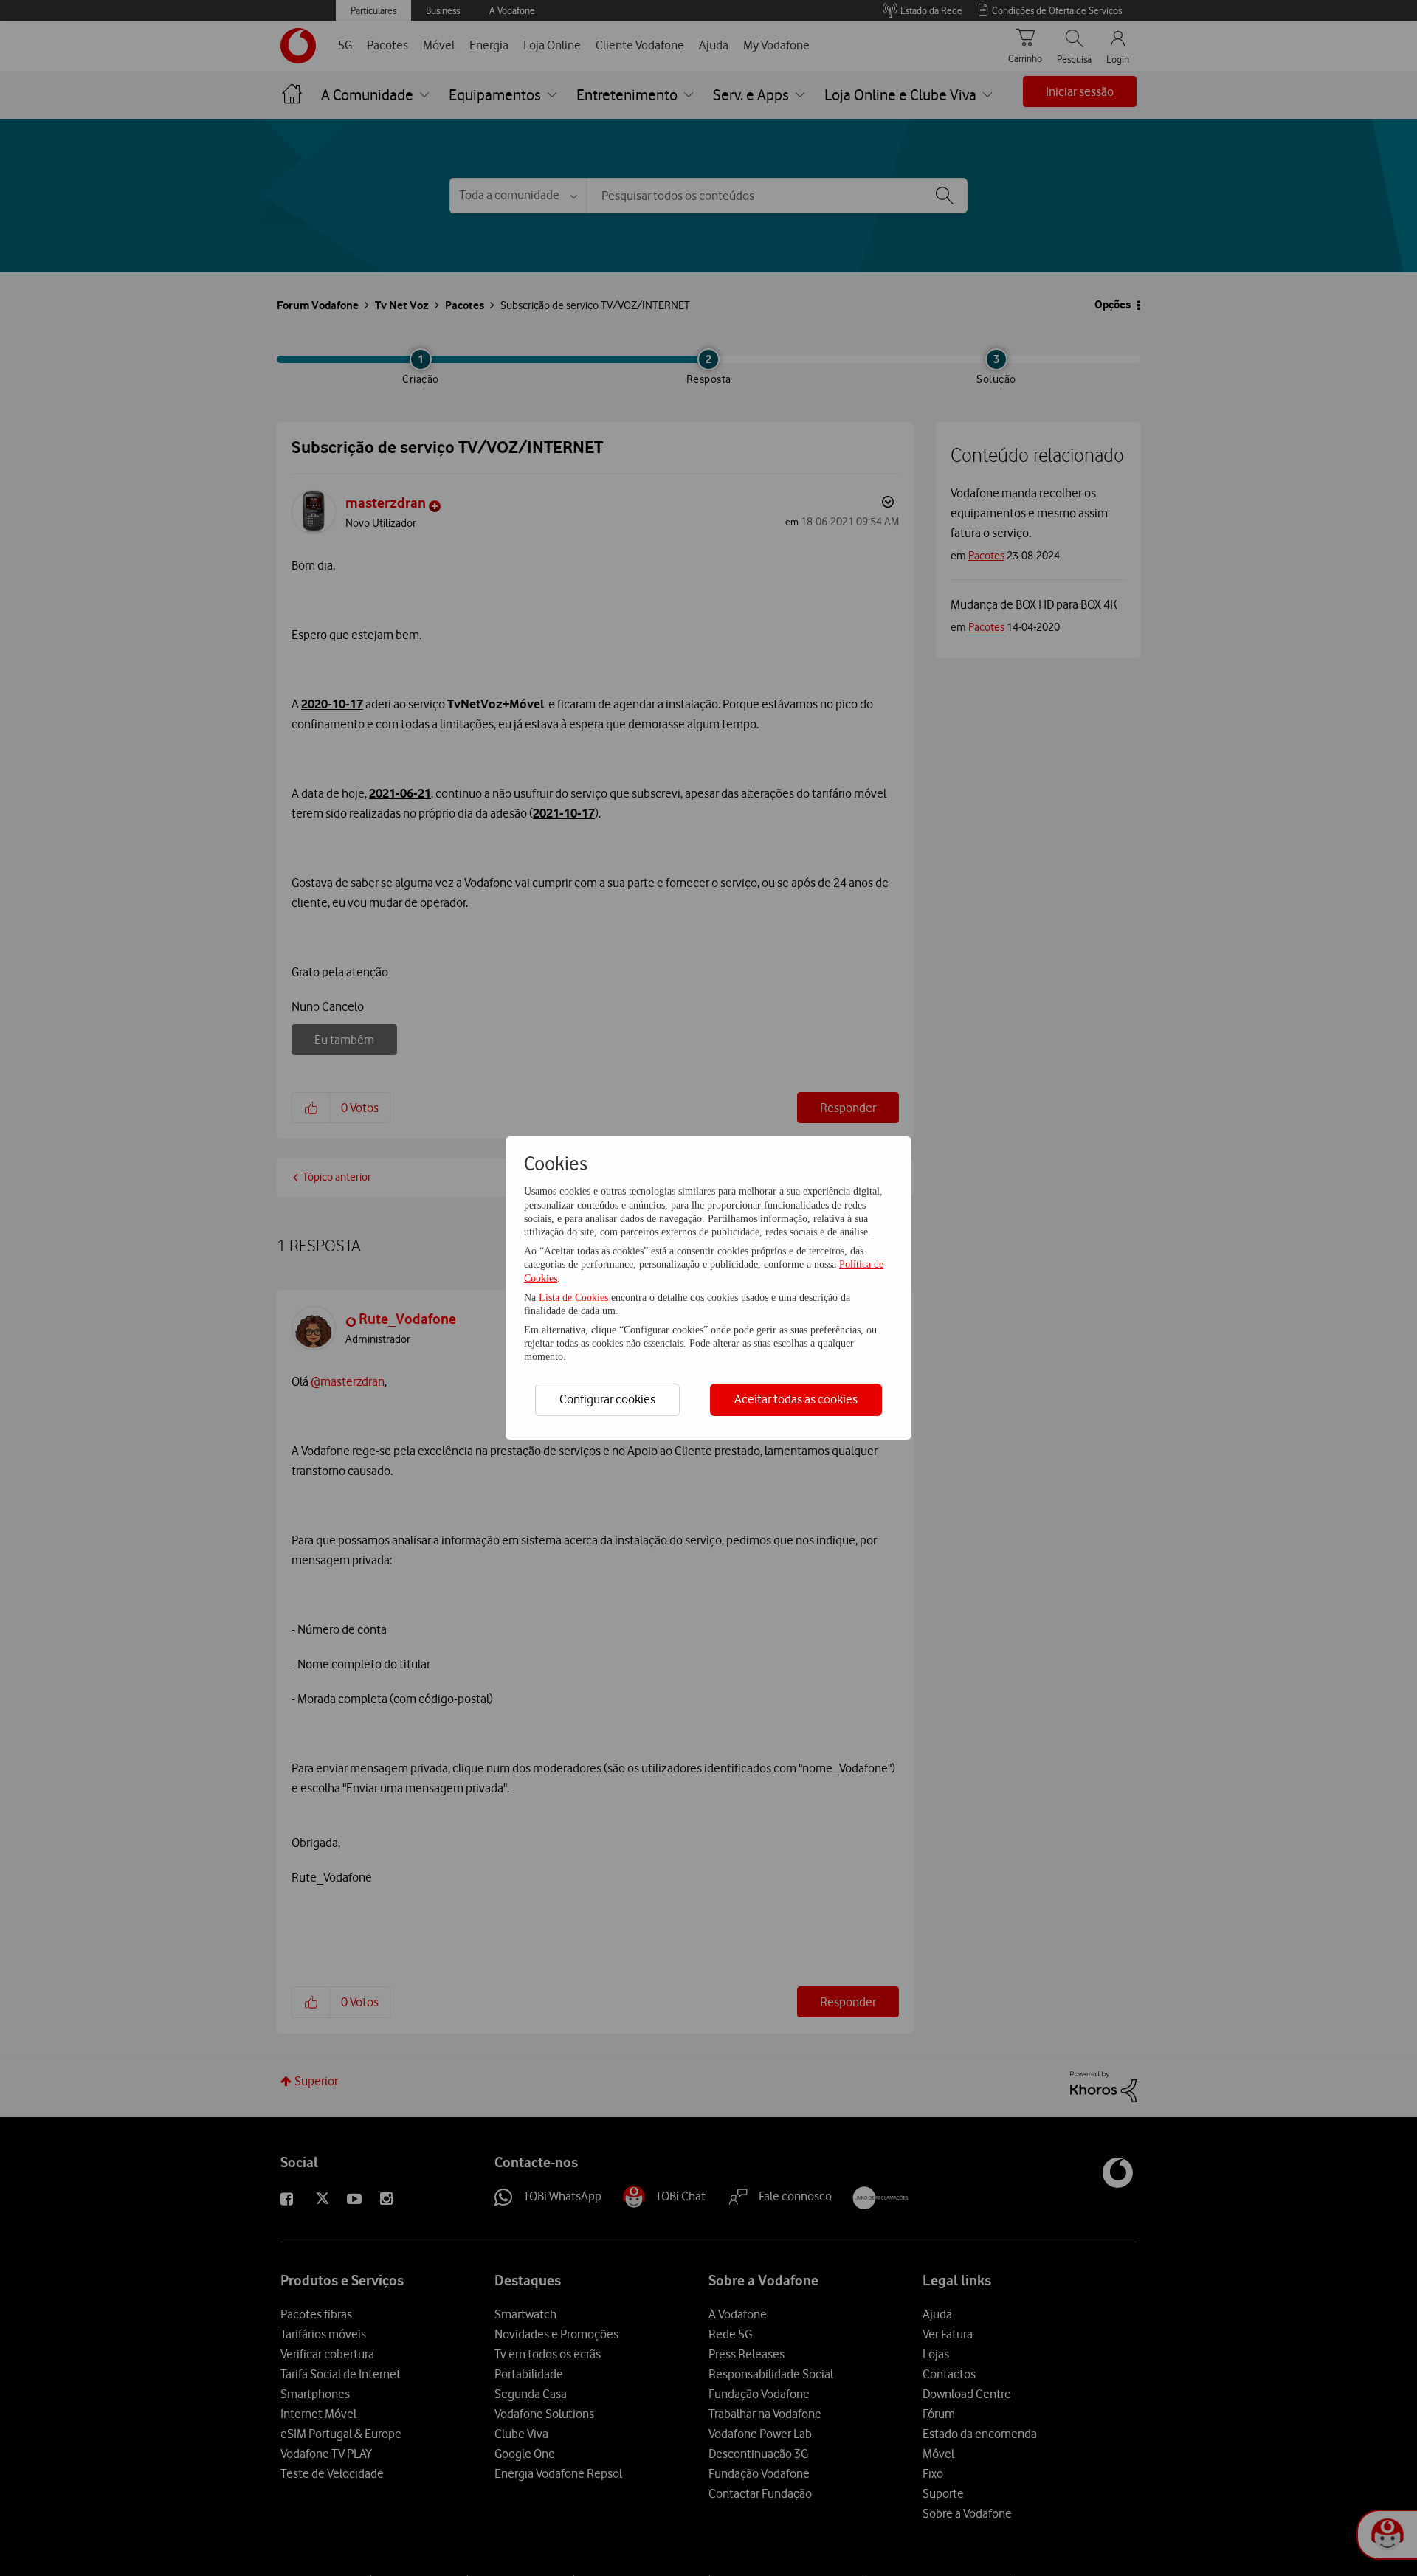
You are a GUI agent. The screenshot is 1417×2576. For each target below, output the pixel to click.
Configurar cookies (607, 1399)
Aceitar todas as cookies (796, 1399)
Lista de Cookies (575, 1298)
